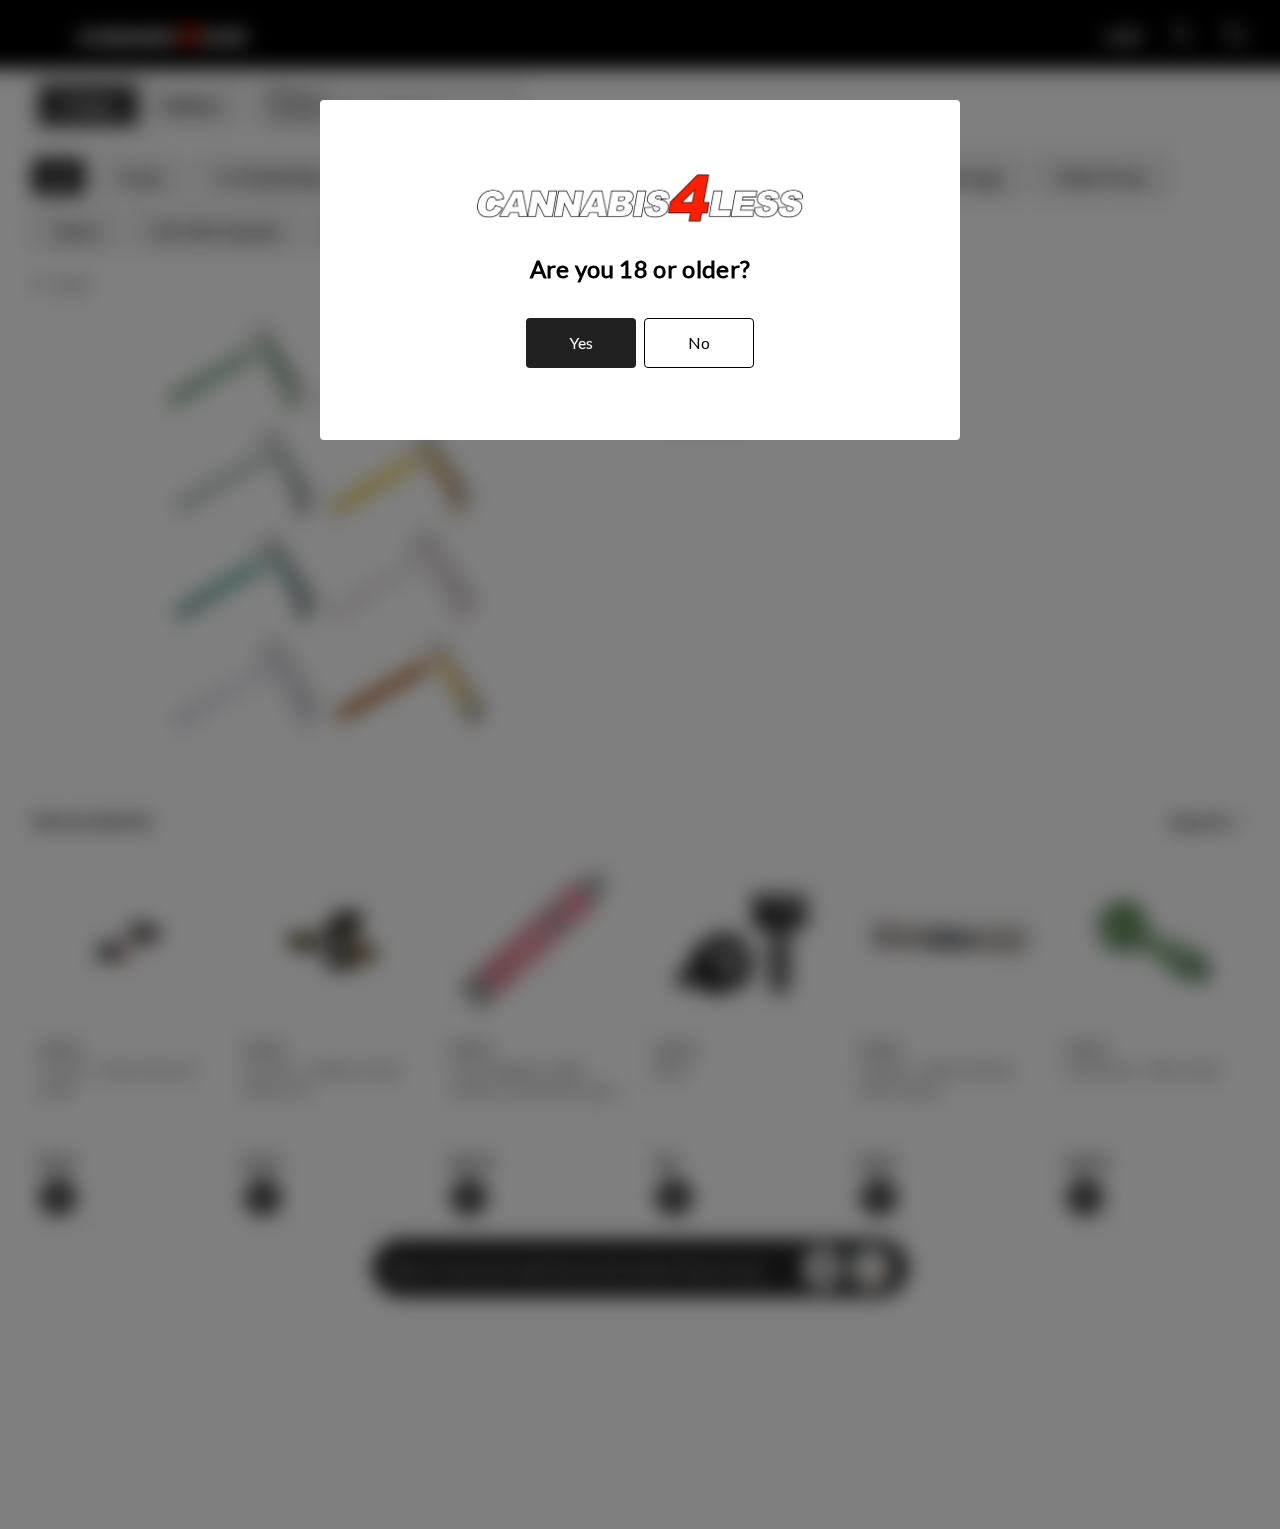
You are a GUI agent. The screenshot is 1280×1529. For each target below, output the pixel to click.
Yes (581, 342)
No (699, 342)
